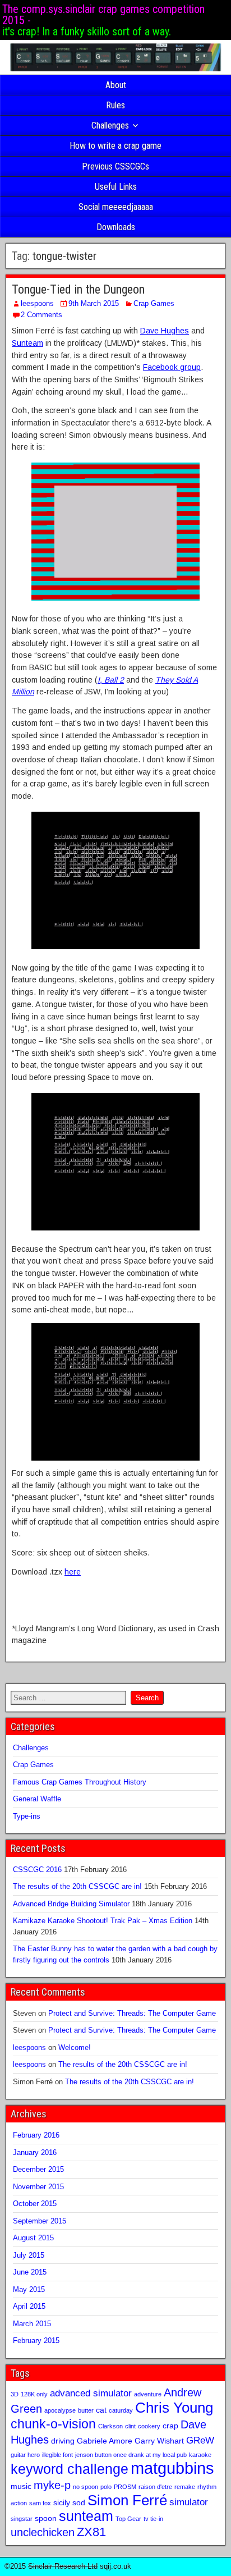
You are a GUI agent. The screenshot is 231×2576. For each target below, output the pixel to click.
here (73, 1572)
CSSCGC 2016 (37, 1870)
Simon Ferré (127, 2500)
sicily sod (69, 2502)
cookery (149, 2426)
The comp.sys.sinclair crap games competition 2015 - (103, 15)
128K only (34, 2394)
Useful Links (116, 187)
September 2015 (40, 2221)
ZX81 (91, 2532)
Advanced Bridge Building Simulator (71, 1904)
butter (86, 2410)
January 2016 (35, 2152)
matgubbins (172, 2468)
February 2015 (36, 2341)
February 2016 (36, 2135)
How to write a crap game (115, 146)
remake (185, 2487)
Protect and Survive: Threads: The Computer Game (132, 2013)
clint (130, 2426)
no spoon (86, 2487)
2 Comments (41, 315)
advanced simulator (91, 2393)
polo (106, 2487)
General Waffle (37, 1799)
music (21, 2486)
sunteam (86, 2516)
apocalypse (60, 2410)
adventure (148, 2394)
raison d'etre (155, 2487)
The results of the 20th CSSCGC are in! (77, 1886)
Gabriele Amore (105, 2441)
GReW (200, 2440)
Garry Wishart (159, 2441)
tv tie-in (153, 2519)
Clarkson (110, 2426)
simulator (189, 2502)
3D (15, 2394)
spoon (46, 2518)
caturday (121, 2410)
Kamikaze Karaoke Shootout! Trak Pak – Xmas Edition (103, 1921)
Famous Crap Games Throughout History (80, 1782)
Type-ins (27, 1816)
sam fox (40, 2503)
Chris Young (174, 2408)
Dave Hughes (165, 331)
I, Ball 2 (111, 680)
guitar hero (25, 2455)
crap (170, 2426)
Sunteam (27, 343)
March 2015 (32, 2324)
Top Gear (128, 2519)
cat (101, 2410)
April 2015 (29, 2306)
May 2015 (29, 2289)
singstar (22, 2519)
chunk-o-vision (53, 2424)
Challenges (110, 125)
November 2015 (38, 2187)
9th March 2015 (94, 303)
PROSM (125, 2487)
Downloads (116, 227)
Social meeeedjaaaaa (116, 207)
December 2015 (38, 2169)
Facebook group (172, 367)
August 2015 (33, 2238)
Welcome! (75, 2047)
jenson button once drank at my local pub (131, 2455)
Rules (115, 105)
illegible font (57, 2455)
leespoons (37, 303)
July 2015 (29, 2255)
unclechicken (43, 2532)
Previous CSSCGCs (115, 166)
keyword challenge (70, 2469)
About (116, 85)
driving (63, 2441)
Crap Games (154, 303)
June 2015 (30, 2272)
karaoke (200, 2455)
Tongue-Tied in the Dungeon (78, 289)
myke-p (52, 2485)
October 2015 (35, 2204)
